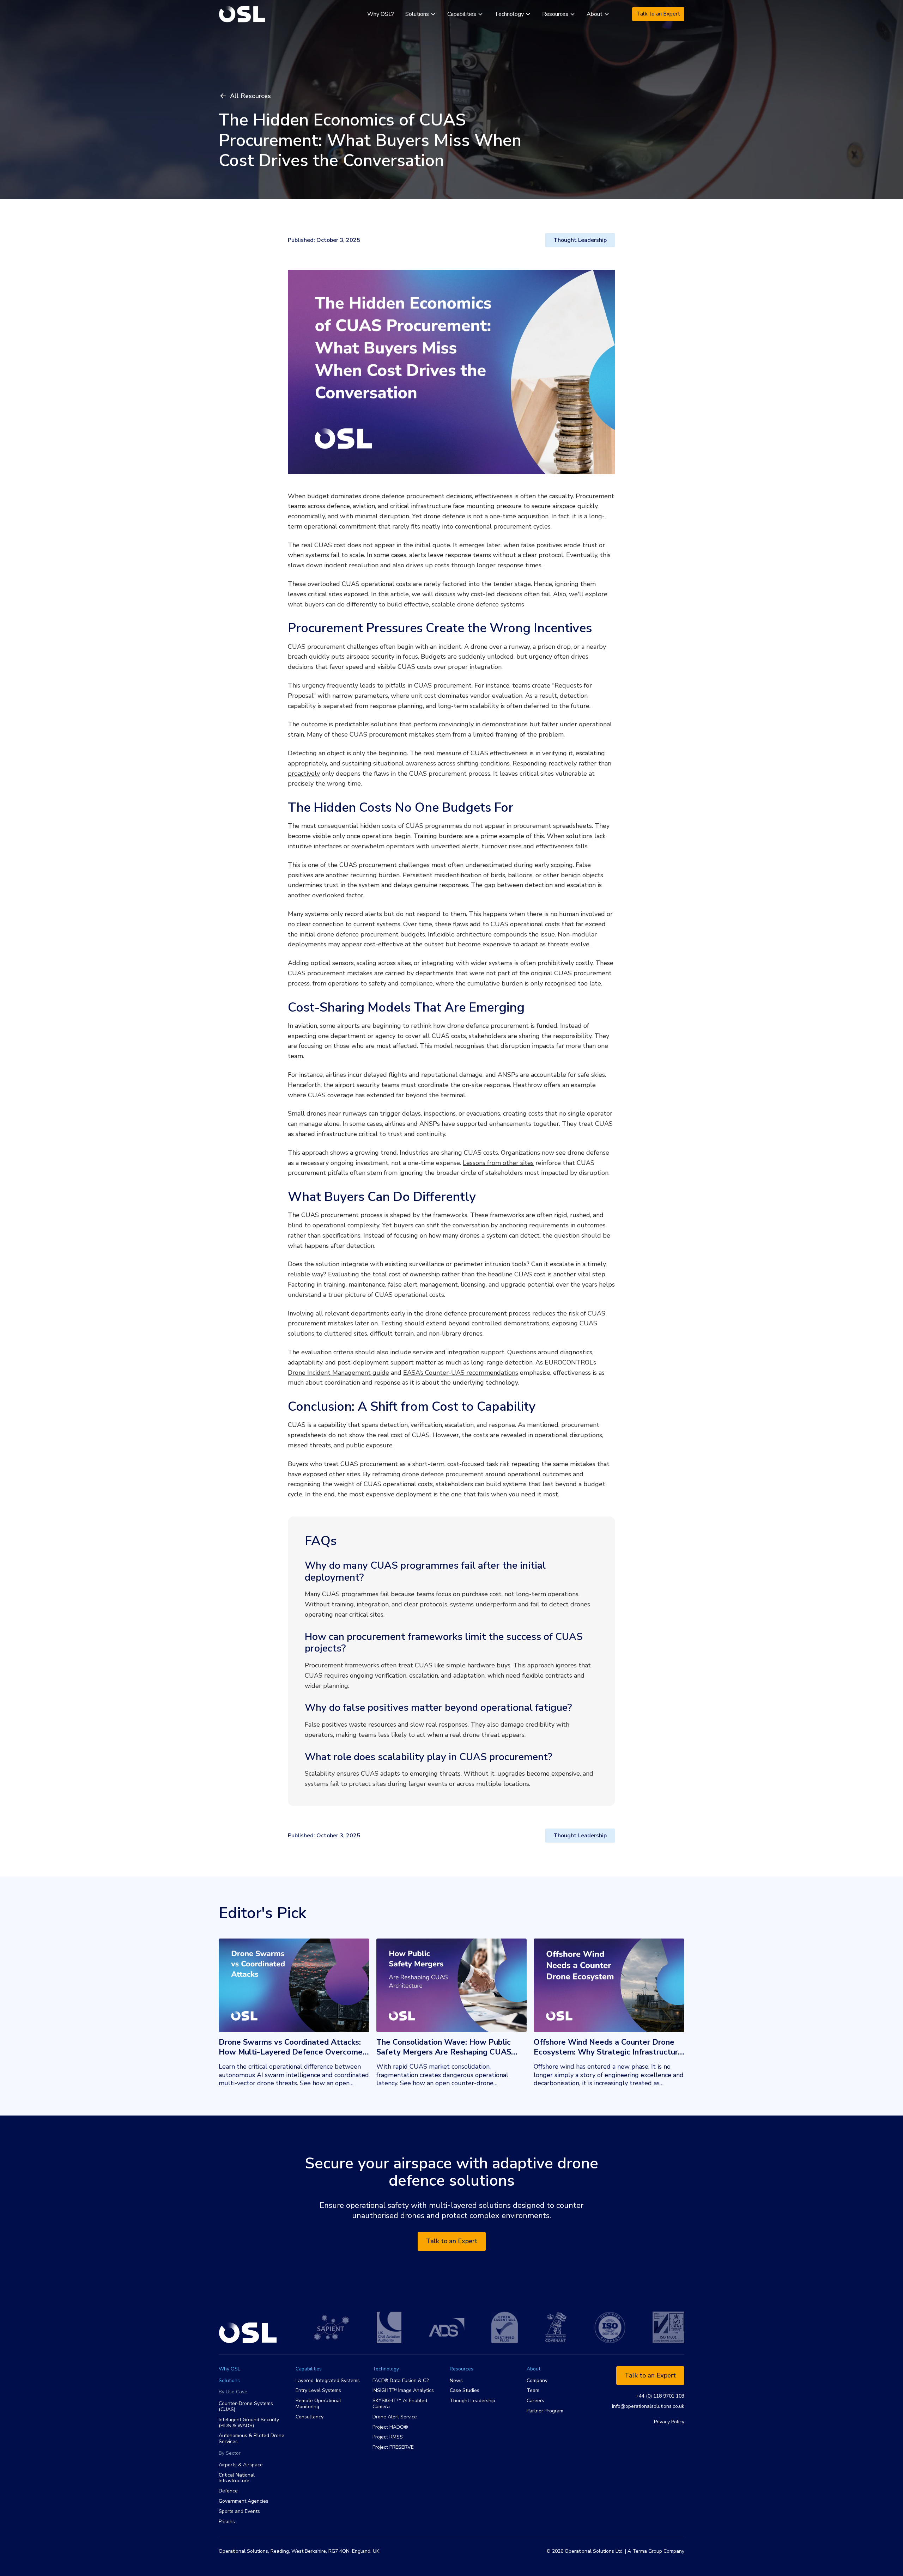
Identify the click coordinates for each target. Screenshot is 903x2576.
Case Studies (465, 2391)
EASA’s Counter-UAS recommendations (461, 1373)
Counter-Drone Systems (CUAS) (246, 2407)
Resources (462, 2369)
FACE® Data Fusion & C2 (401, 2381)
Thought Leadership (472, 2401)
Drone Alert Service (395, 2417)
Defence (228, 2491)
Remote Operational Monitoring (318, 2404)
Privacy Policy (669, 2422)
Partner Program (545, 2411)
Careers (535, 2401)
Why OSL (229, 2369)
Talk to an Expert (658, 14)
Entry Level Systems (318, 2391)
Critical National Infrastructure (237, 2478)
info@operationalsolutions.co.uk (648, 2407)
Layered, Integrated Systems (328, 2381)
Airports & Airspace (241, 2465)
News (456, 2381)
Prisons (227, 2522)
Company (537, 2381)
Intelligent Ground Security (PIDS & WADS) (249, 2423)
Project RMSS (388, 2437)
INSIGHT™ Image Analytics (403, 2391)
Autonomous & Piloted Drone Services (251, 2439)
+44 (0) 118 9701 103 (660, 2396)
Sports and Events (239, 2512)
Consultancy (310, 2417)
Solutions (229, 2381)
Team (533, 2391)
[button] (421, 14)
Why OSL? (381, 14)
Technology (386, 2369)
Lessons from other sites (498, 1163)
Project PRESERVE (393, 2447)
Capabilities (309, 2369)
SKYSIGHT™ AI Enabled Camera (400, 2404)
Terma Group (647, 2551)
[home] (242, 14)
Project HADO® (390, 2427)
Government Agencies (244, 2501)
